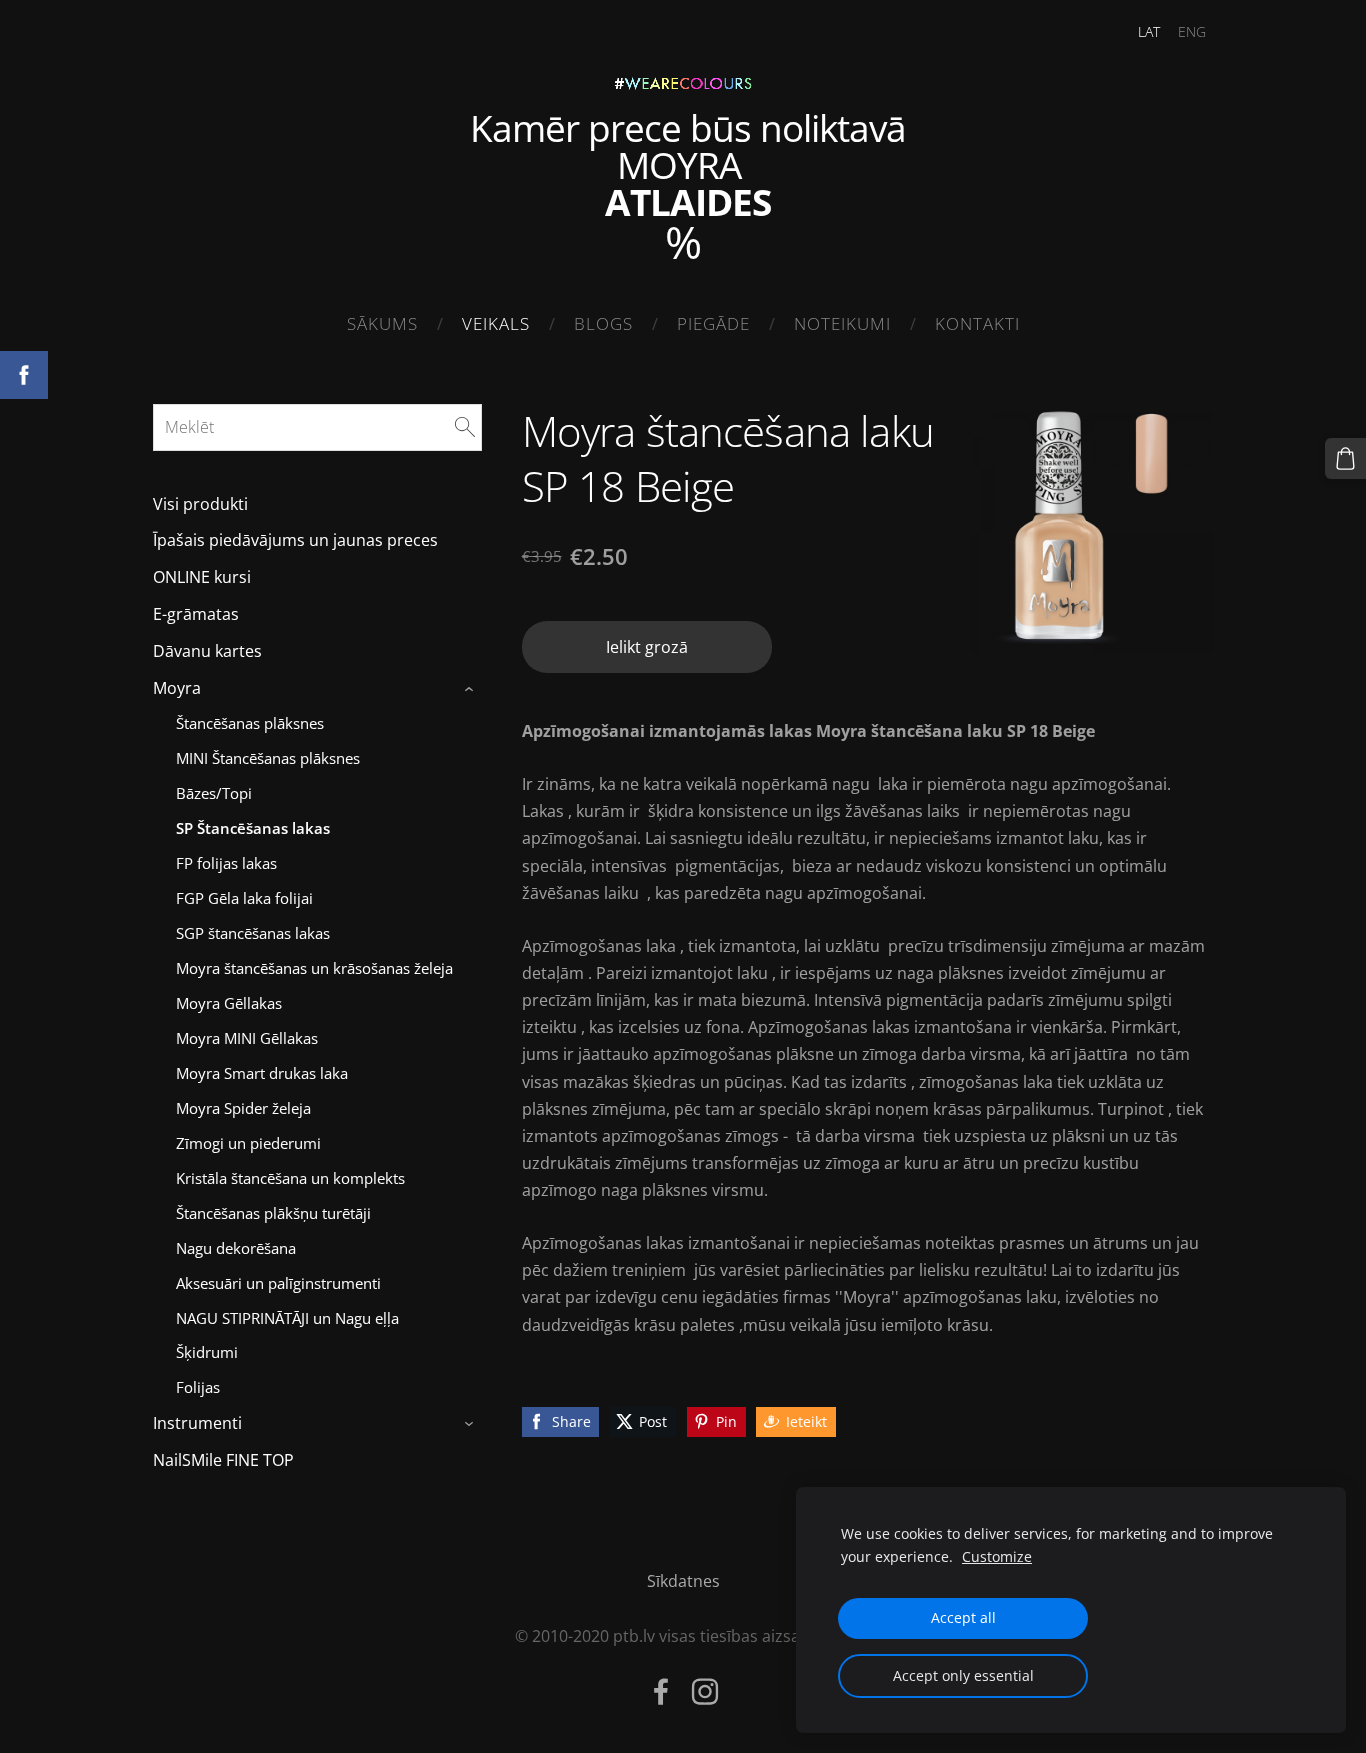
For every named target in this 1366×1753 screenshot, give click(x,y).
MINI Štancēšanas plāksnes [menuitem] (268, 758)
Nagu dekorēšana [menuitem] (236, 1248)
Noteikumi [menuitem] (842, 323)
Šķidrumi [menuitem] (207, 1352)
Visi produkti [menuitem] (200, 504)
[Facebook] (661, 1691)
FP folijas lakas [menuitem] (226, 863)
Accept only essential (963, 1675)
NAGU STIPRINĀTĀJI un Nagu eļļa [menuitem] (287, 1318)
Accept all (963, 1617)
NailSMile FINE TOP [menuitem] (223, 1460)
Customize (997, 1556)
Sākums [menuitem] (382, 323)
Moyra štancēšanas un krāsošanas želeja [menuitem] (314, 968)
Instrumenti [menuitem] (197, 1423)
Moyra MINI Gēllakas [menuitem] (247, 1038)
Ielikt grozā (647, 647)
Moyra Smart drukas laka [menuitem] (262, 1073)
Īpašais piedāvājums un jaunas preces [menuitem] (295, 540)
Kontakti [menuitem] (977, 323)
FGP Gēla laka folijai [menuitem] (244, 898)
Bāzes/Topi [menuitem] (214, 793)
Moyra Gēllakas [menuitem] (229, 1003)
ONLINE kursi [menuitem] (202, 577)
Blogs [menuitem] (603, 323)
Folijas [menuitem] (198, 1387)
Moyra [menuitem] (177, 688)
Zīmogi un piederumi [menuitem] (248, 1143)
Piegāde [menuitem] (713, 323)
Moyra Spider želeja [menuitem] (243, 1108)
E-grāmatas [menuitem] (196, 614)
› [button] (471, 689)
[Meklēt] (465, 427)
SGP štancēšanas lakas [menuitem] (253, 933)
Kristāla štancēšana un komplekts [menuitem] (290, 1178)
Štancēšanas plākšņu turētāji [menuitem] (273, 1213)
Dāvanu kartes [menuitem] (207, 651)
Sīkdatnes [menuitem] (683, 1581)
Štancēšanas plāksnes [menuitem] (250, 723)
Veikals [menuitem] (496, 323)
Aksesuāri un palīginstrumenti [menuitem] (278, 1283)
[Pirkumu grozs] (1345, 458)
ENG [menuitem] (1192, 31)
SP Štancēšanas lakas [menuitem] (253, 828)
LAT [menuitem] (1149, 31)
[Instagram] (705, 1691)
